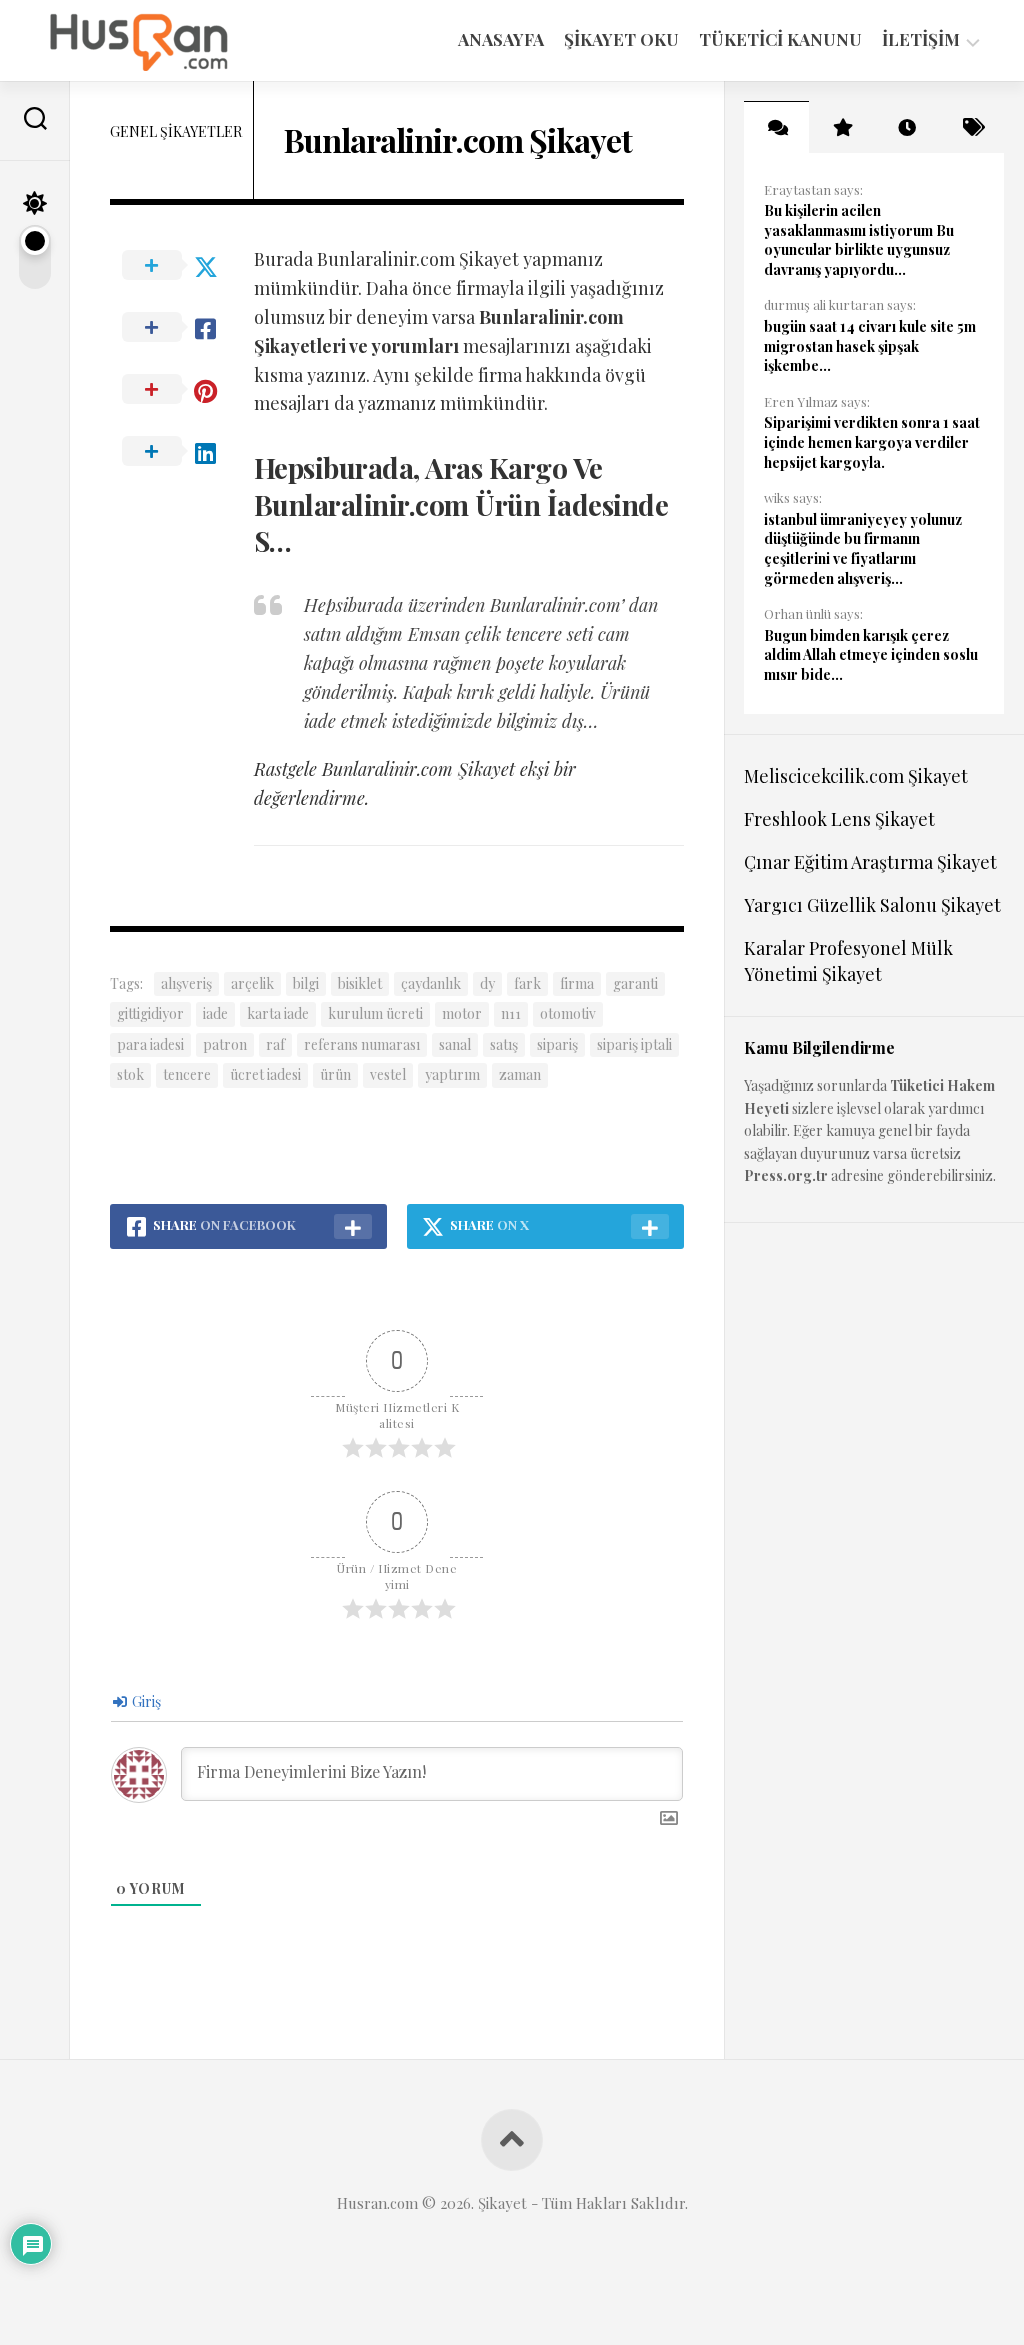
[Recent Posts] (906, 127)
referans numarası (362, 1044)
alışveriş (186, 983)
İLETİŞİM (921, 39)
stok (130, 1074)
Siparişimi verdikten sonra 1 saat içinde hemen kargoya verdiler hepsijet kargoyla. (872, 442)
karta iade (278, 1013)
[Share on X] (182, 266)
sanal (455, 1044)
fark (527, 983)
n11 (511, 1013)
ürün (335, 1074)
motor (462, 1013)
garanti (635, 983)
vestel (388, 1074)
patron (225, 1044)
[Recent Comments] (776, 127)
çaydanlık (431, 983)
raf (275, 1044)
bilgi (306, 983)
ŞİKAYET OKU (621, 39)
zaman (520, 1074)
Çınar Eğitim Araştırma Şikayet (870, 862)
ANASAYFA (501, 39)
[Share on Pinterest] (182, 390)
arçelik (252, 983)
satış (504, 1044)
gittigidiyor (150, 1013)
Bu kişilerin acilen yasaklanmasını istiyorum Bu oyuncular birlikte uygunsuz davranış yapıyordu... (859, 240)
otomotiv (568, 1013)
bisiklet (360, 983)
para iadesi (150, 1044)
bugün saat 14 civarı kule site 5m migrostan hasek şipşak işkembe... (870, 346)
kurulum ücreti (375, 1013)
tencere (187, 1074)
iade (215, 1013)
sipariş (557, 1044)
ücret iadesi (265, 1074)
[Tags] (971, 127)
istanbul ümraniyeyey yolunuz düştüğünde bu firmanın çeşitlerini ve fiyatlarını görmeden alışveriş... (863, 549)
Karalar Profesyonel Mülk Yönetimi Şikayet (848, 960)
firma (577, 983)
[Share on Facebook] (182, 328)
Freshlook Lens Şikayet (839, 819)
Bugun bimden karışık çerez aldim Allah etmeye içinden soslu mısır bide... (871, 655)
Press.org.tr (786, 1175)
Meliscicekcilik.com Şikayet (856, 776)
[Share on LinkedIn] (182, 452)
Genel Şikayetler (176, 131)
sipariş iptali (634, 1044)
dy (487, 983)
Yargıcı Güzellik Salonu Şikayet (872, 905)
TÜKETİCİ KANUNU (780, 39)
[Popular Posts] (841, 127)
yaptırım (452, 1074)
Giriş (145, 1701)
